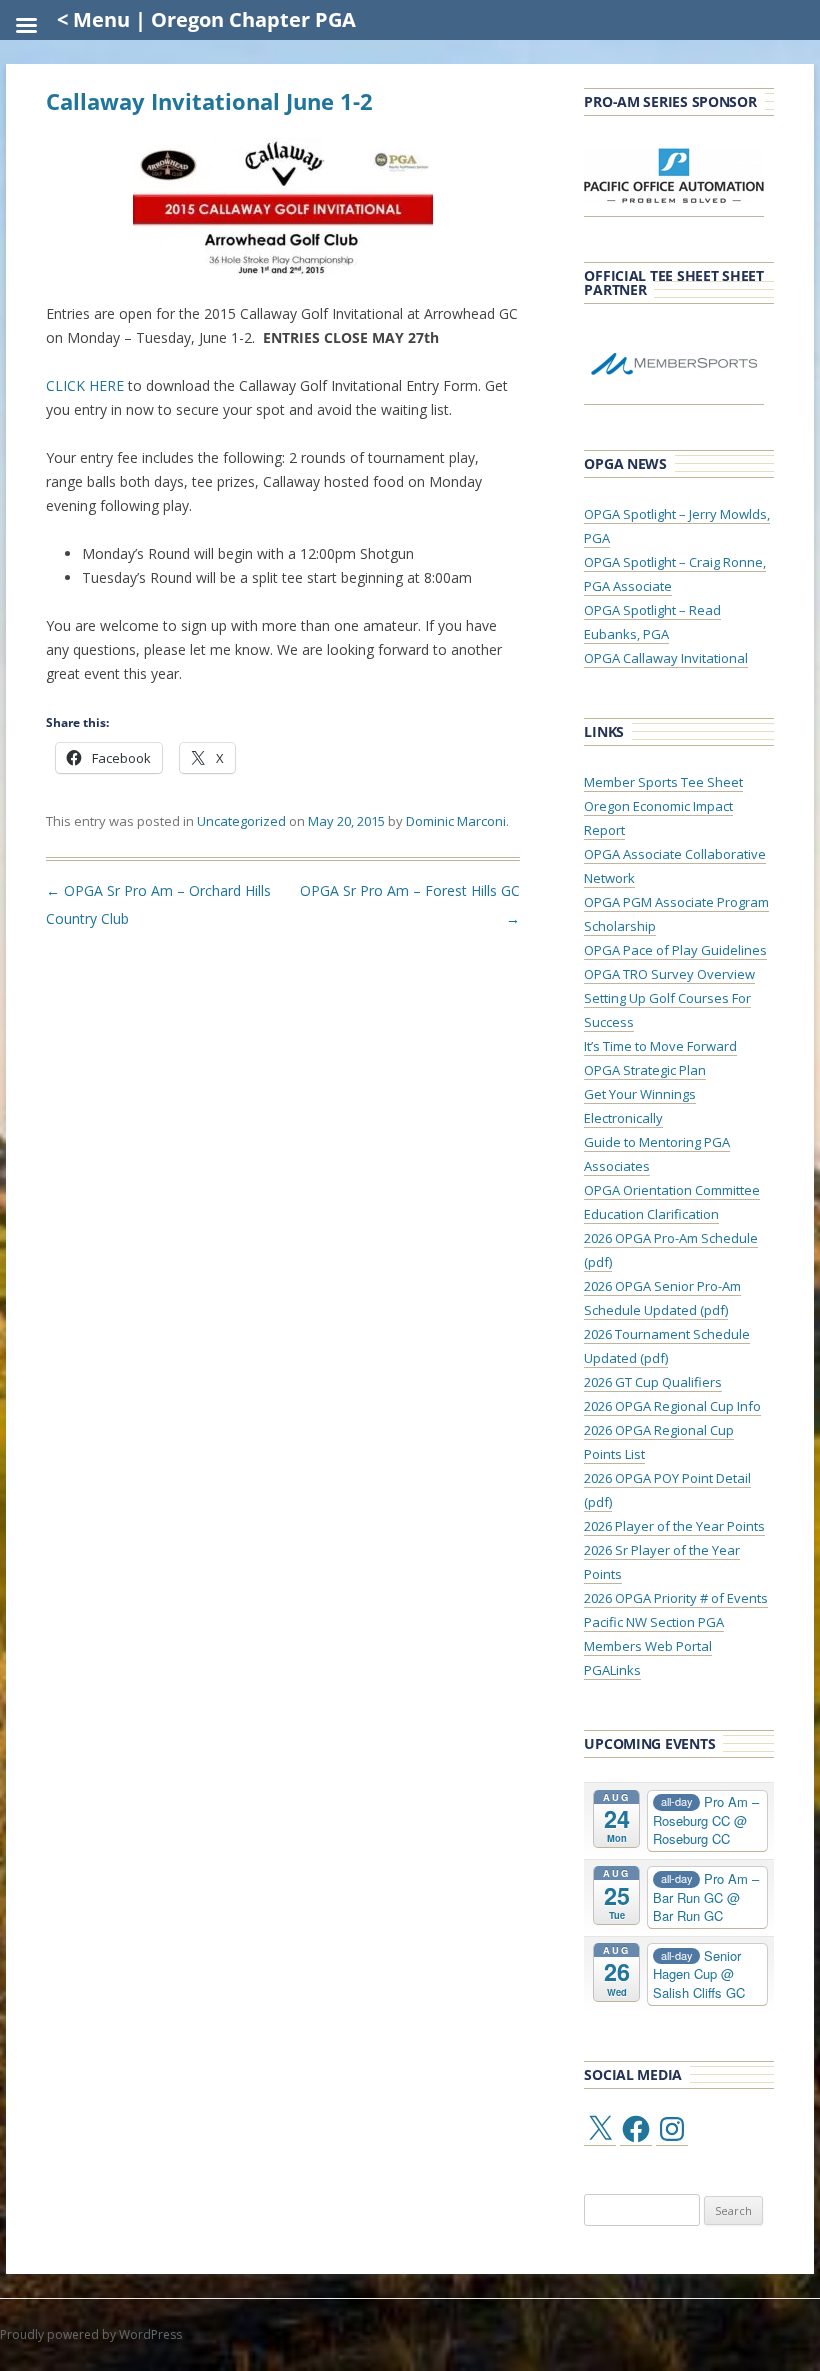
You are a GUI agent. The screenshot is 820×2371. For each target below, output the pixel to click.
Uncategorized (241, 821)
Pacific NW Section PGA (654, 1622)
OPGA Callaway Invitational (666, 658)
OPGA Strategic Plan (645, 1070)
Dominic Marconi (456, 821)
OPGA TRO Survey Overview (669, 974)
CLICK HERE (85, 385)
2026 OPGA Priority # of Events (676, 1598)
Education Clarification (651, 1214)
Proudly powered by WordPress (91, 2334)
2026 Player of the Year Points (674, 1526)
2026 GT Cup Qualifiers (653, 1382)
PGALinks (612, 1670)
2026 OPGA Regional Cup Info (672, 1406)
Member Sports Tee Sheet (663, 782)
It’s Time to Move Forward (660, 1046)
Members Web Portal (648, 1646)
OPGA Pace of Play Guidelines (675, 950)
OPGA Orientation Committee (672, 1190)
